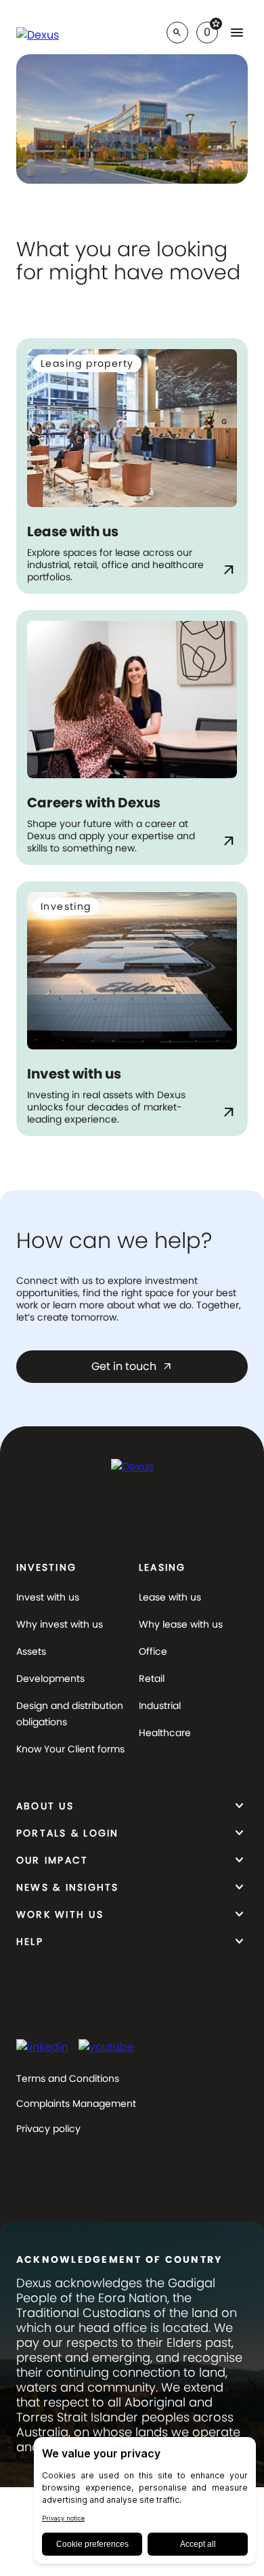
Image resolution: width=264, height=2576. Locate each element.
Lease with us (170, 1597)
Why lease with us (181, 1624)
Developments (50, 1678)
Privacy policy (48, 2129)
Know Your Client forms (70, 1749)
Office (153, 1651)
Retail (152, 1678)
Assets (31, 1651)
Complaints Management (76, 2104)
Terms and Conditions (68, 2078)
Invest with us (48, 1597)
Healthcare (165, 1733)
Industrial (160, 1706)
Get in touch (132, 1366)
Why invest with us (60, 1624)
